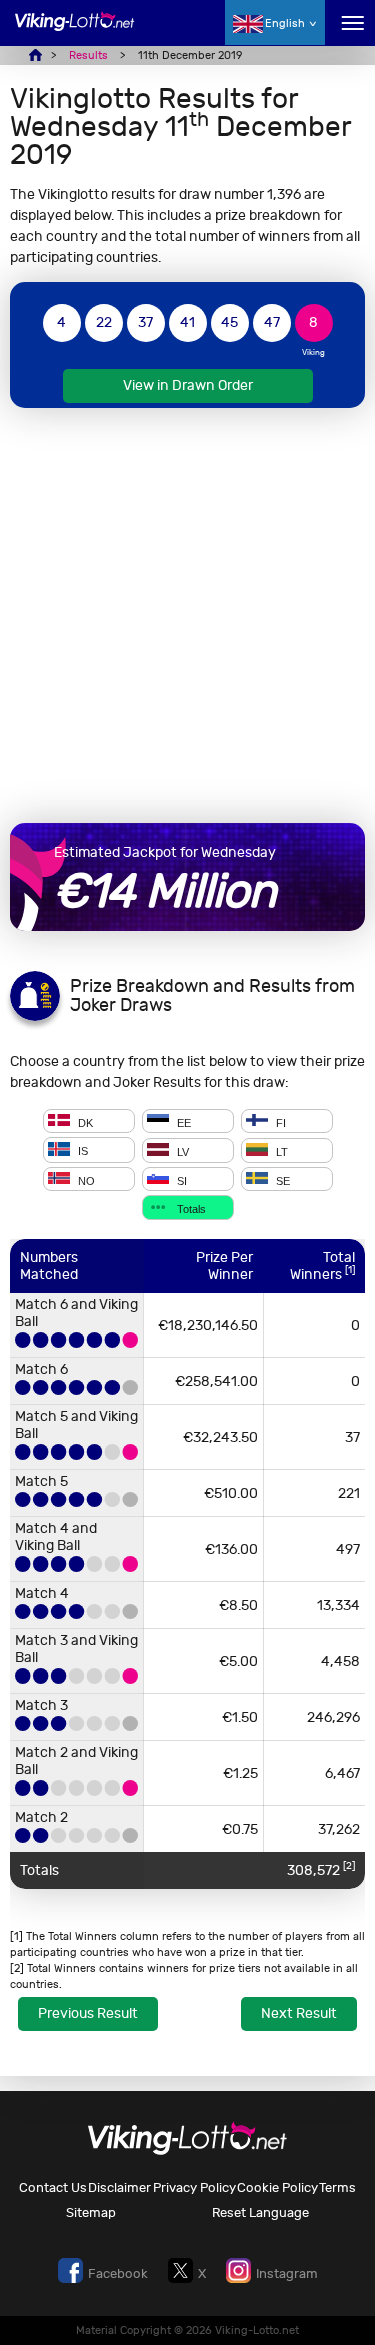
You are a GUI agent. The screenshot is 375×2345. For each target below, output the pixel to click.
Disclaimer (119, 2187)
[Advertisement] (187, 615)
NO (85, 1180)
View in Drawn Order (188, 385)
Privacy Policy (194, 2187)
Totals (190, 1209)
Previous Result (88, 2013)
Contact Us (53, 2187)
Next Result (299, 2013)
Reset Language (260, 2212)
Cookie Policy (277, 2187)
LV (181, 1152)
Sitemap (91, 2212)
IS (81, 1152)
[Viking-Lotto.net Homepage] (75, 32)
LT (280, 1152)
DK (84, 1122)
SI (180, 1180)
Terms (337, 2187)
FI (279, 1122)
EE (182, 1122)
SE (281, 1180)
